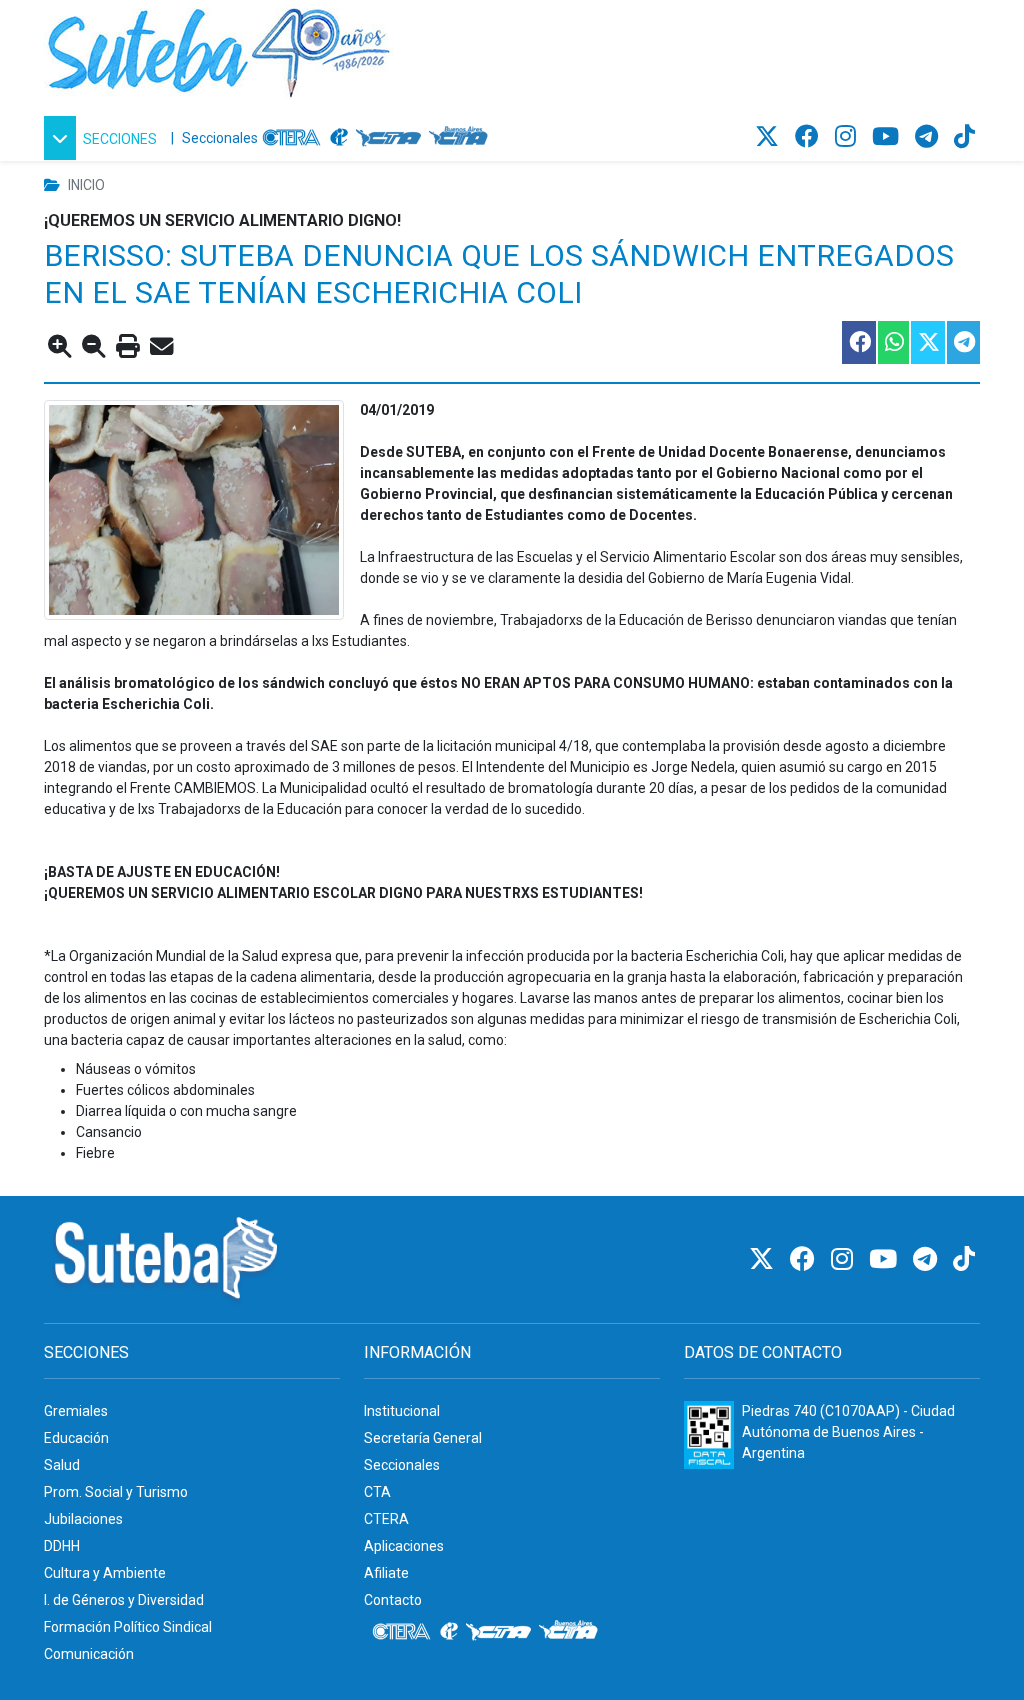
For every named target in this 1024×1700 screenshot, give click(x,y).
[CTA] (388, 138)
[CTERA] (292, 138)
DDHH (62, 1546)
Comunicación (89, 1654)
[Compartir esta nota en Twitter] (927, 342)
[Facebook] (810, 137)
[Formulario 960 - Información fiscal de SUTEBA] (709, 1435)
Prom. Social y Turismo (116, 1492)
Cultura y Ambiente (105, 1573)
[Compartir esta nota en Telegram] (962, 342)
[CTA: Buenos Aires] (461, 138)
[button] (103, 138)
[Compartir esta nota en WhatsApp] (892, 342)
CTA (377, 1492)
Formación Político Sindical (128, 1627)
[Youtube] (888, 137)
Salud (62, 1465)
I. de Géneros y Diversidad (124, 1600)
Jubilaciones (83, 1519)
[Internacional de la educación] (339, 138)
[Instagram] (848, 137)
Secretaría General (423, 1438)
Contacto (393, 1600)
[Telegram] (929, 137)
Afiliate (386, 1573)
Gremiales (76, 1411)
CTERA (386, 1519)
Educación (76, 1438)
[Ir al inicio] (219, 49)
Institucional (402, 1411)
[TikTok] (964, 137)
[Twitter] (770, 137)
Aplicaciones (404, 1546)
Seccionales (220, 138)
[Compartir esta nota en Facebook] (858, 342)
